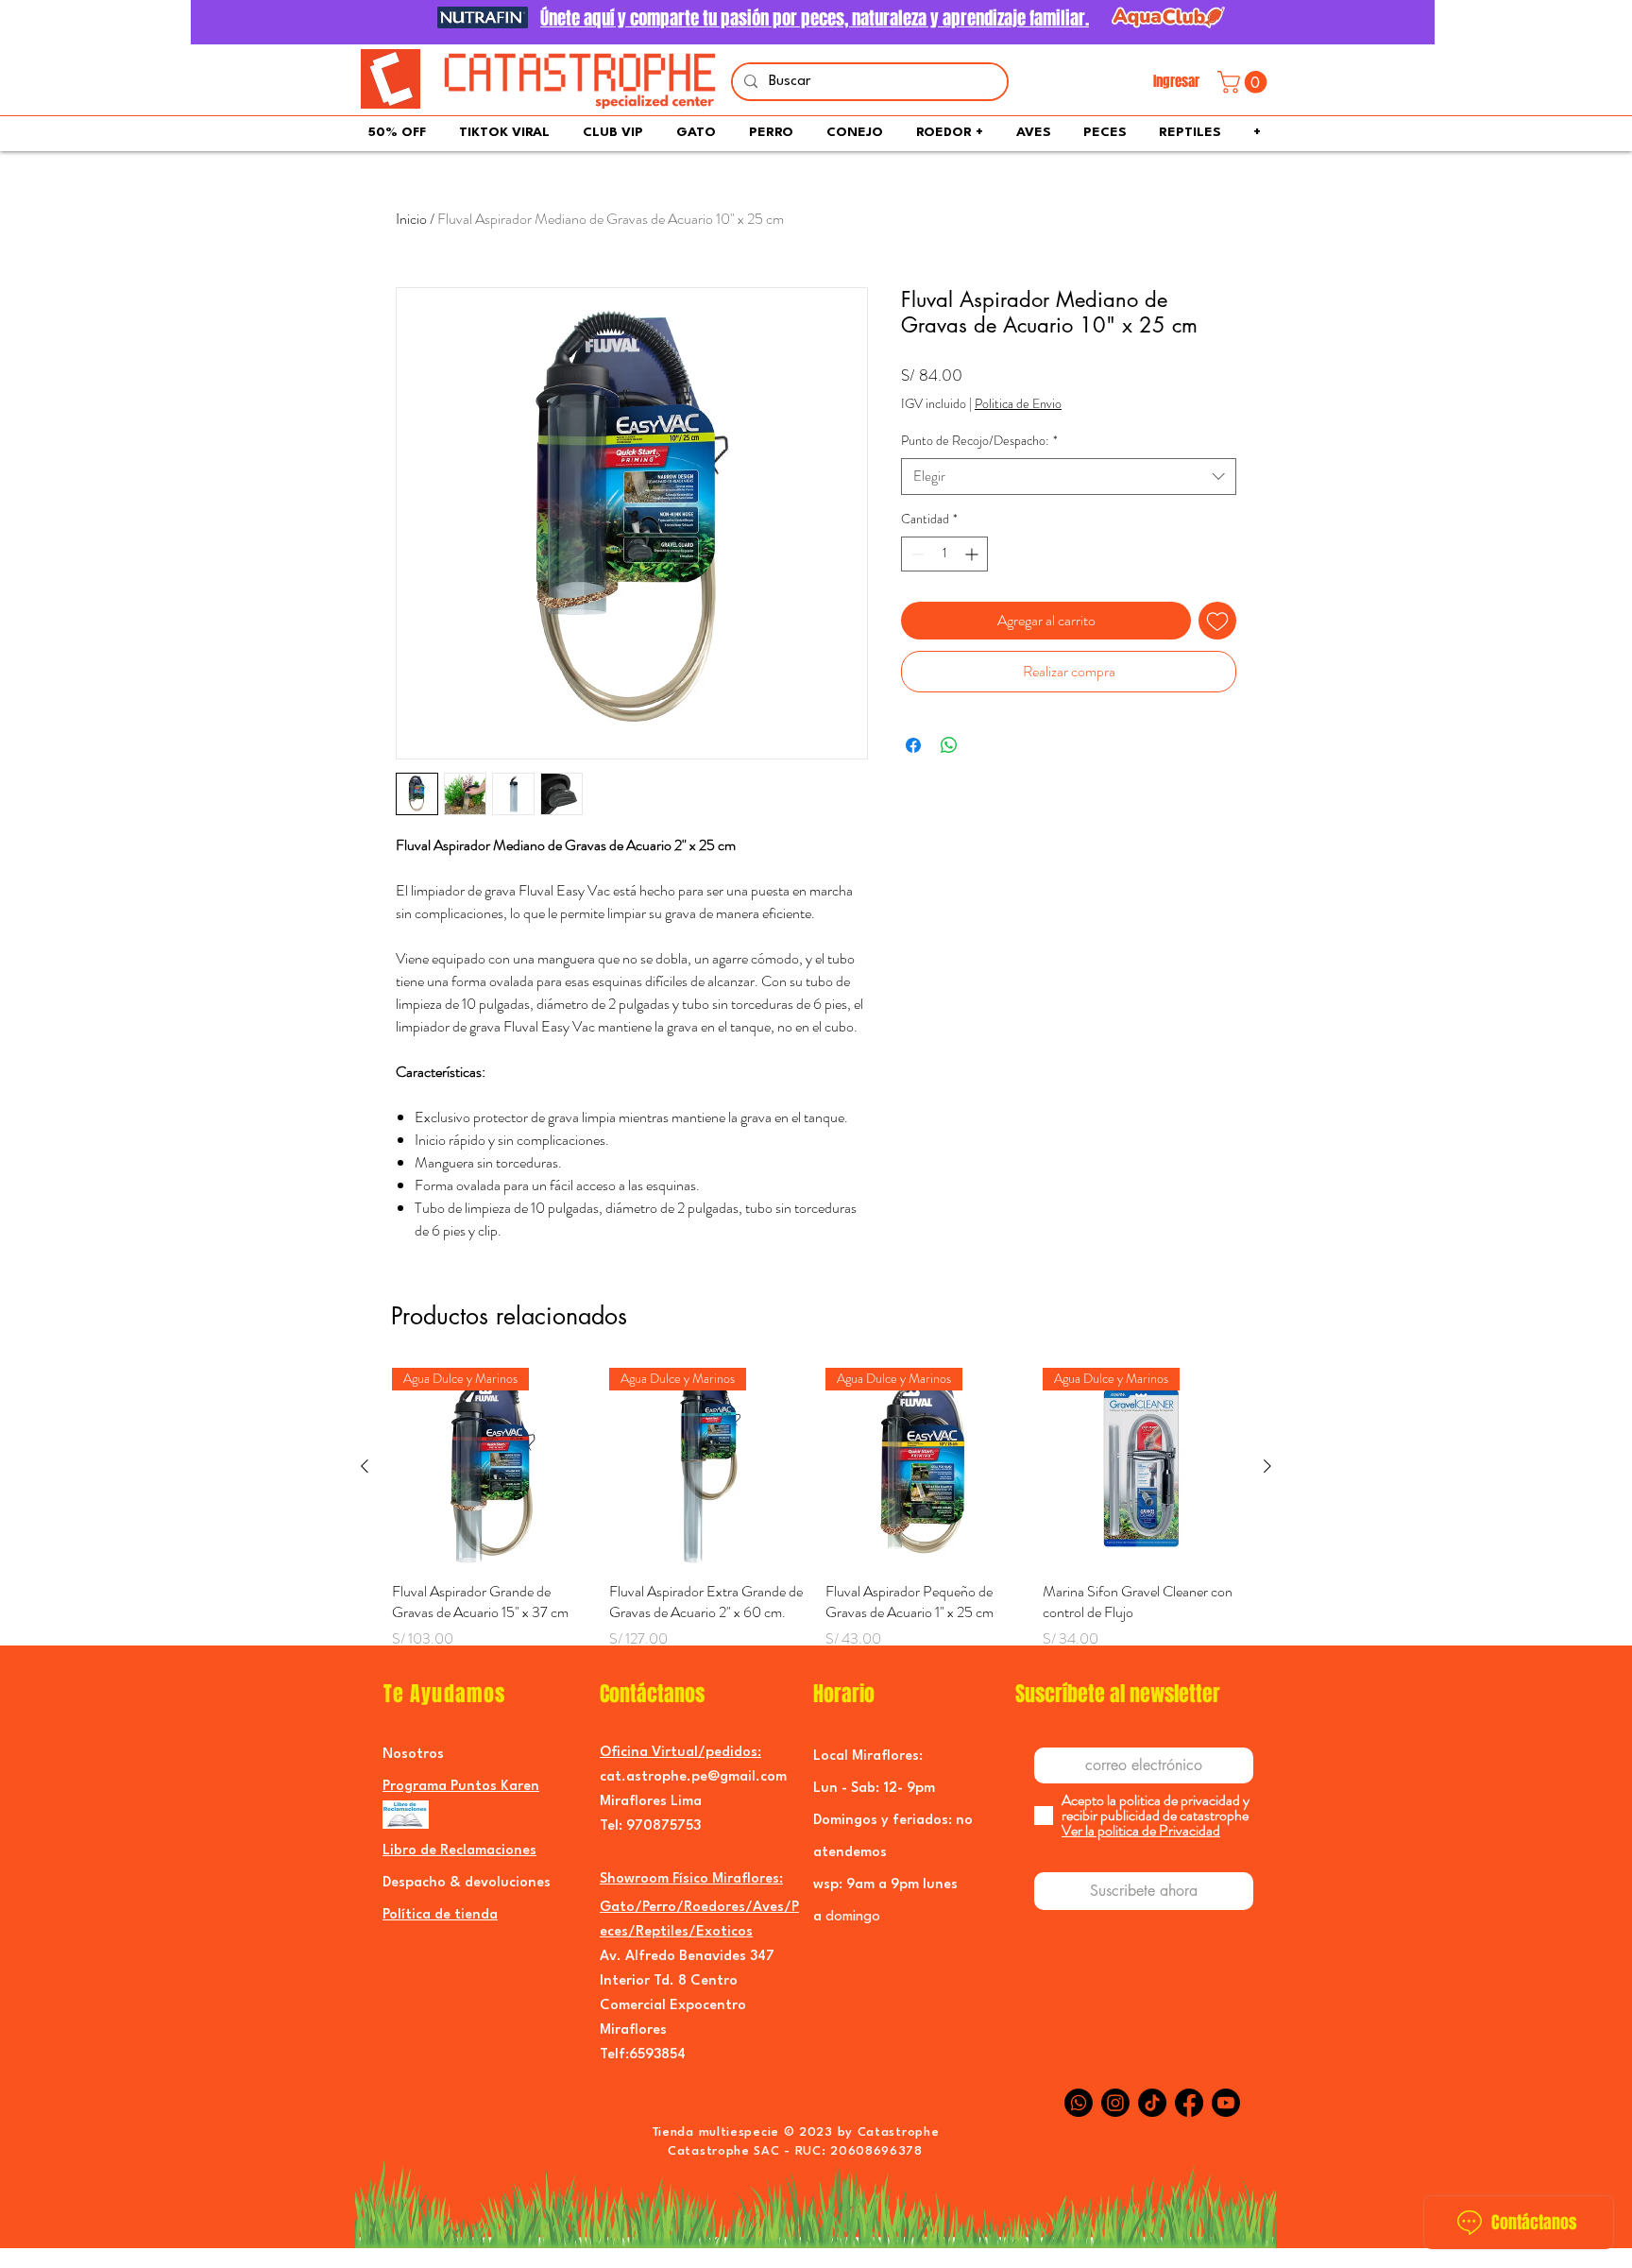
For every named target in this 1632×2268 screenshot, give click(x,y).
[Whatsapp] (1079, 2103)
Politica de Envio (1018, 404)
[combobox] (1069, 477)
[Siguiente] (1267, 1466)
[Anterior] (365, 1466)
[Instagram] (1115, 2103)
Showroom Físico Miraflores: (691, 1879)
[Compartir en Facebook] (913, 745)
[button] (1245, 82)
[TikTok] (1152, 2103)
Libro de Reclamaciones (459, 1851)
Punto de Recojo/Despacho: (979, 441)
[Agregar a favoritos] (1217, 621)
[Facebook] (1189, 2103)
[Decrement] (916, 554)
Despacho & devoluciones (467, 1883)
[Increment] (973, 554)
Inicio (411, 219)
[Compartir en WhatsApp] (949, 745)
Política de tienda (440, 1915)
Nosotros (413, 1755)
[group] (816, 1520)
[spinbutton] (944, 554)
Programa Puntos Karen (461, 1787)
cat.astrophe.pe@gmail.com (693, 1777)
